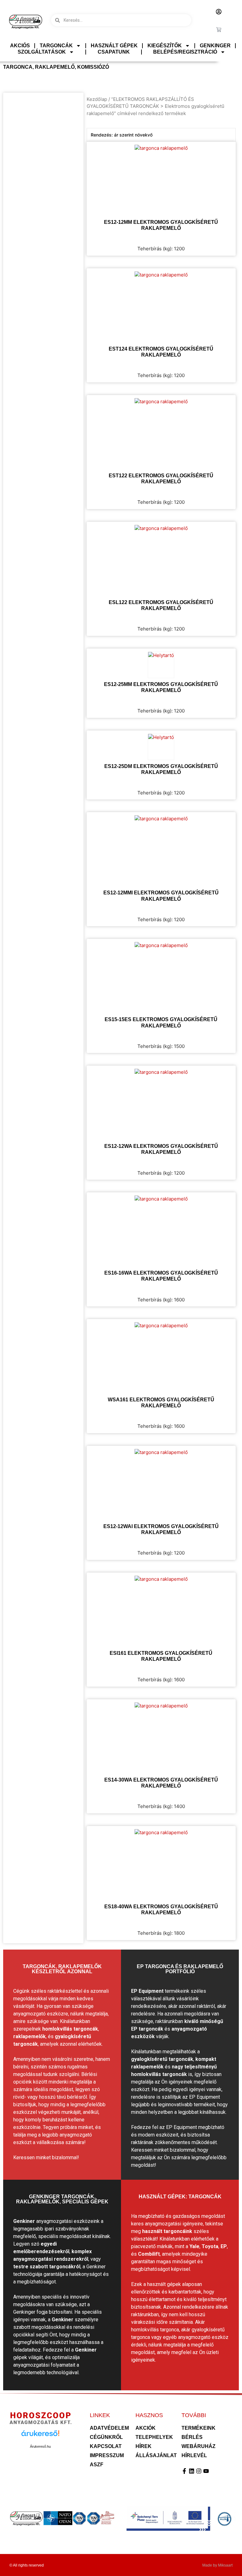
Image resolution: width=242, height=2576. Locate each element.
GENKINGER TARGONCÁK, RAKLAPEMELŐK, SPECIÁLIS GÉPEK (62, 2199)
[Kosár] (219, 30)
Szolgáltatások (42, 52)
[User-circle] (219, 12)
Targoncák (56, 46)
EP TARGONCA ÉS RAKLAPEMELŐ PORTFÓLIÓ (180, 1969)
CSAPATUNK (114, 52)
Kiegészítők (165, 46)
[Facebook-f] (184, 2471)
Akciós (20, 46)
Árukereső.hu (40, 2446)
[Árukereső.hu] (40, 2437)
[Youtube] (206, 2471)
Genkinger (215, 46)
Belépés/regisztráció (185, 52)
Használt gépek (114, 46)
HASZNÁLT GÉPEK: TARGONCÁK (180, 2197)
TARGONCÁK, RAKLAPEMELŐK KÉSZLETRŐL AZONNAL (62, 1969)
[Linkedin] (192, 2471)
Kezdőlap (97, 99)
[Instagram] (199, 2471)
